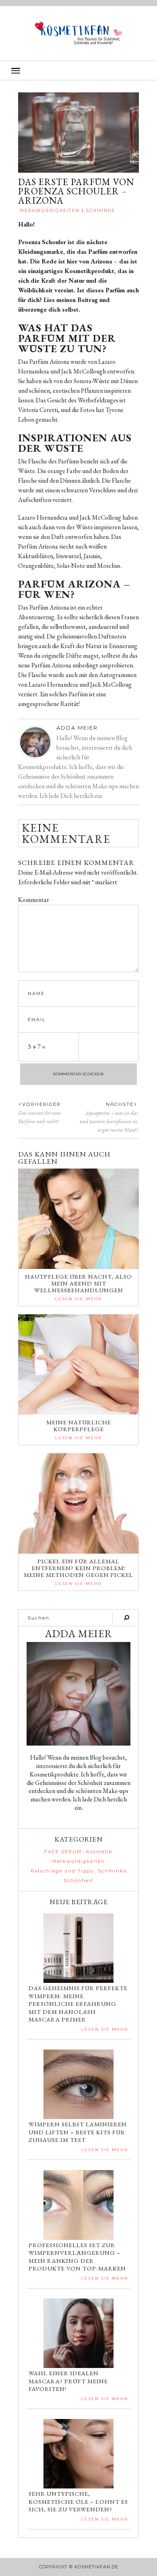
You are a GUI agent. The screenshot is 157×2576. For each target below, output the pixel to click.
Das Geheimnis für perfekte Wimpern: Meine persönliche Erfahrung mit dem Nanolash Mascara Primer (78, 2004)
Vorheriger (41, 1104)
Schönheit (78, 1881)
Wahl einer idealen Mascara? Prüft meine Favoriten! (68, 2381)
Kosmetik (99, 1852)
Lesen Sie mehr (78, 1299)
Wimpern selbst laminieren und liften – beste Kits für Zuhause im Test (78, 2132)
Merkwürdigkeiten (50, 211)
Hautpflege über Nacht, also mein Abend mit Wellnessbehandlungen (78, 1283)
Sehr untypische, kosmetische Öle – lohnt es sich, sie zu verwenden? (78, 2501)
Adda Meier (77, 728)
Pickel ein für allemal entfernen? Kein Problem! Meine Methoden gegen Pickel (78, 1568)
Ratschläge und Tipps (62, 1871)
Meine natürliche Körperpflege (79, 1426)
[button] (78, 70)
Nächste (120, 1104)
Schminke (100, 211)
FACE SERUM (63, 1852)
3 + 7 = (37, 1047)
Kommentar (34, 900)
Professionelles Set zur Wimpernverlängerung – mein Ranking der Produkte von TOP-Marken (77, 2257)
